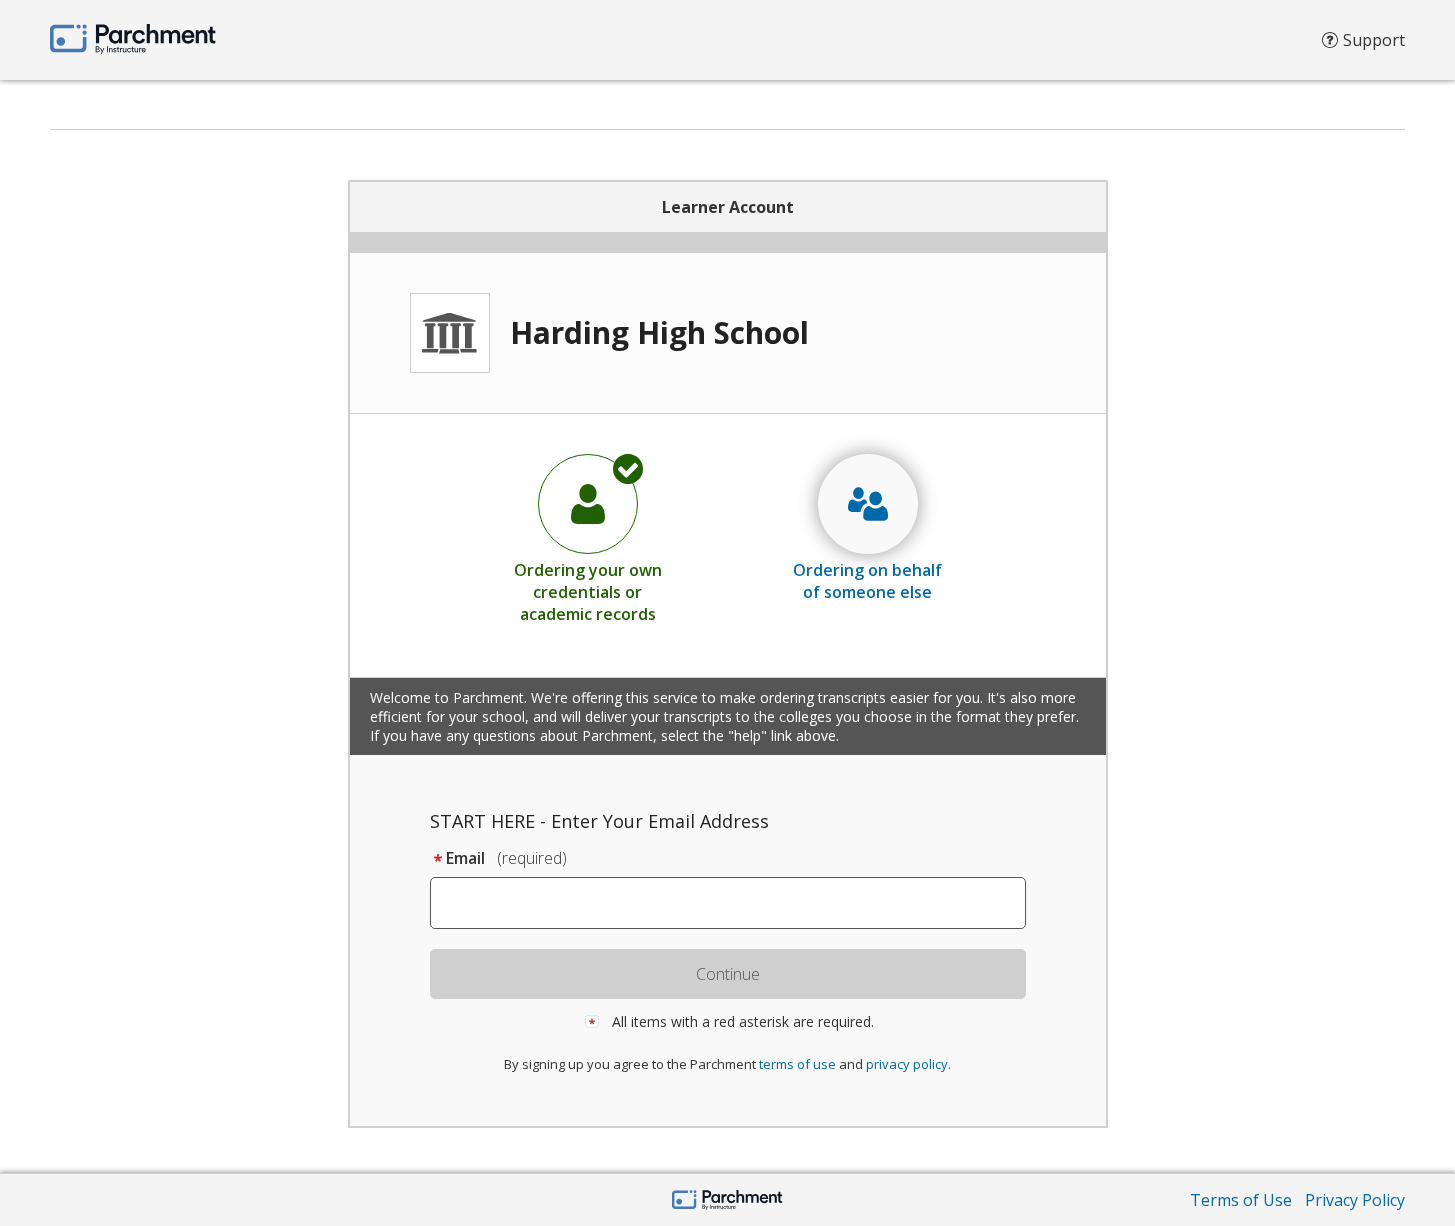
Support (1374, 40)
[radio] (588, 538)
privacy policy (907, 1064)
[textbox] (737, 903)
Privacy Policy (1355, 1200)
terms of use (797, 1064)
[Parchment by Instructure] (727, 1201)
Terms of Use (1241, 1200)
